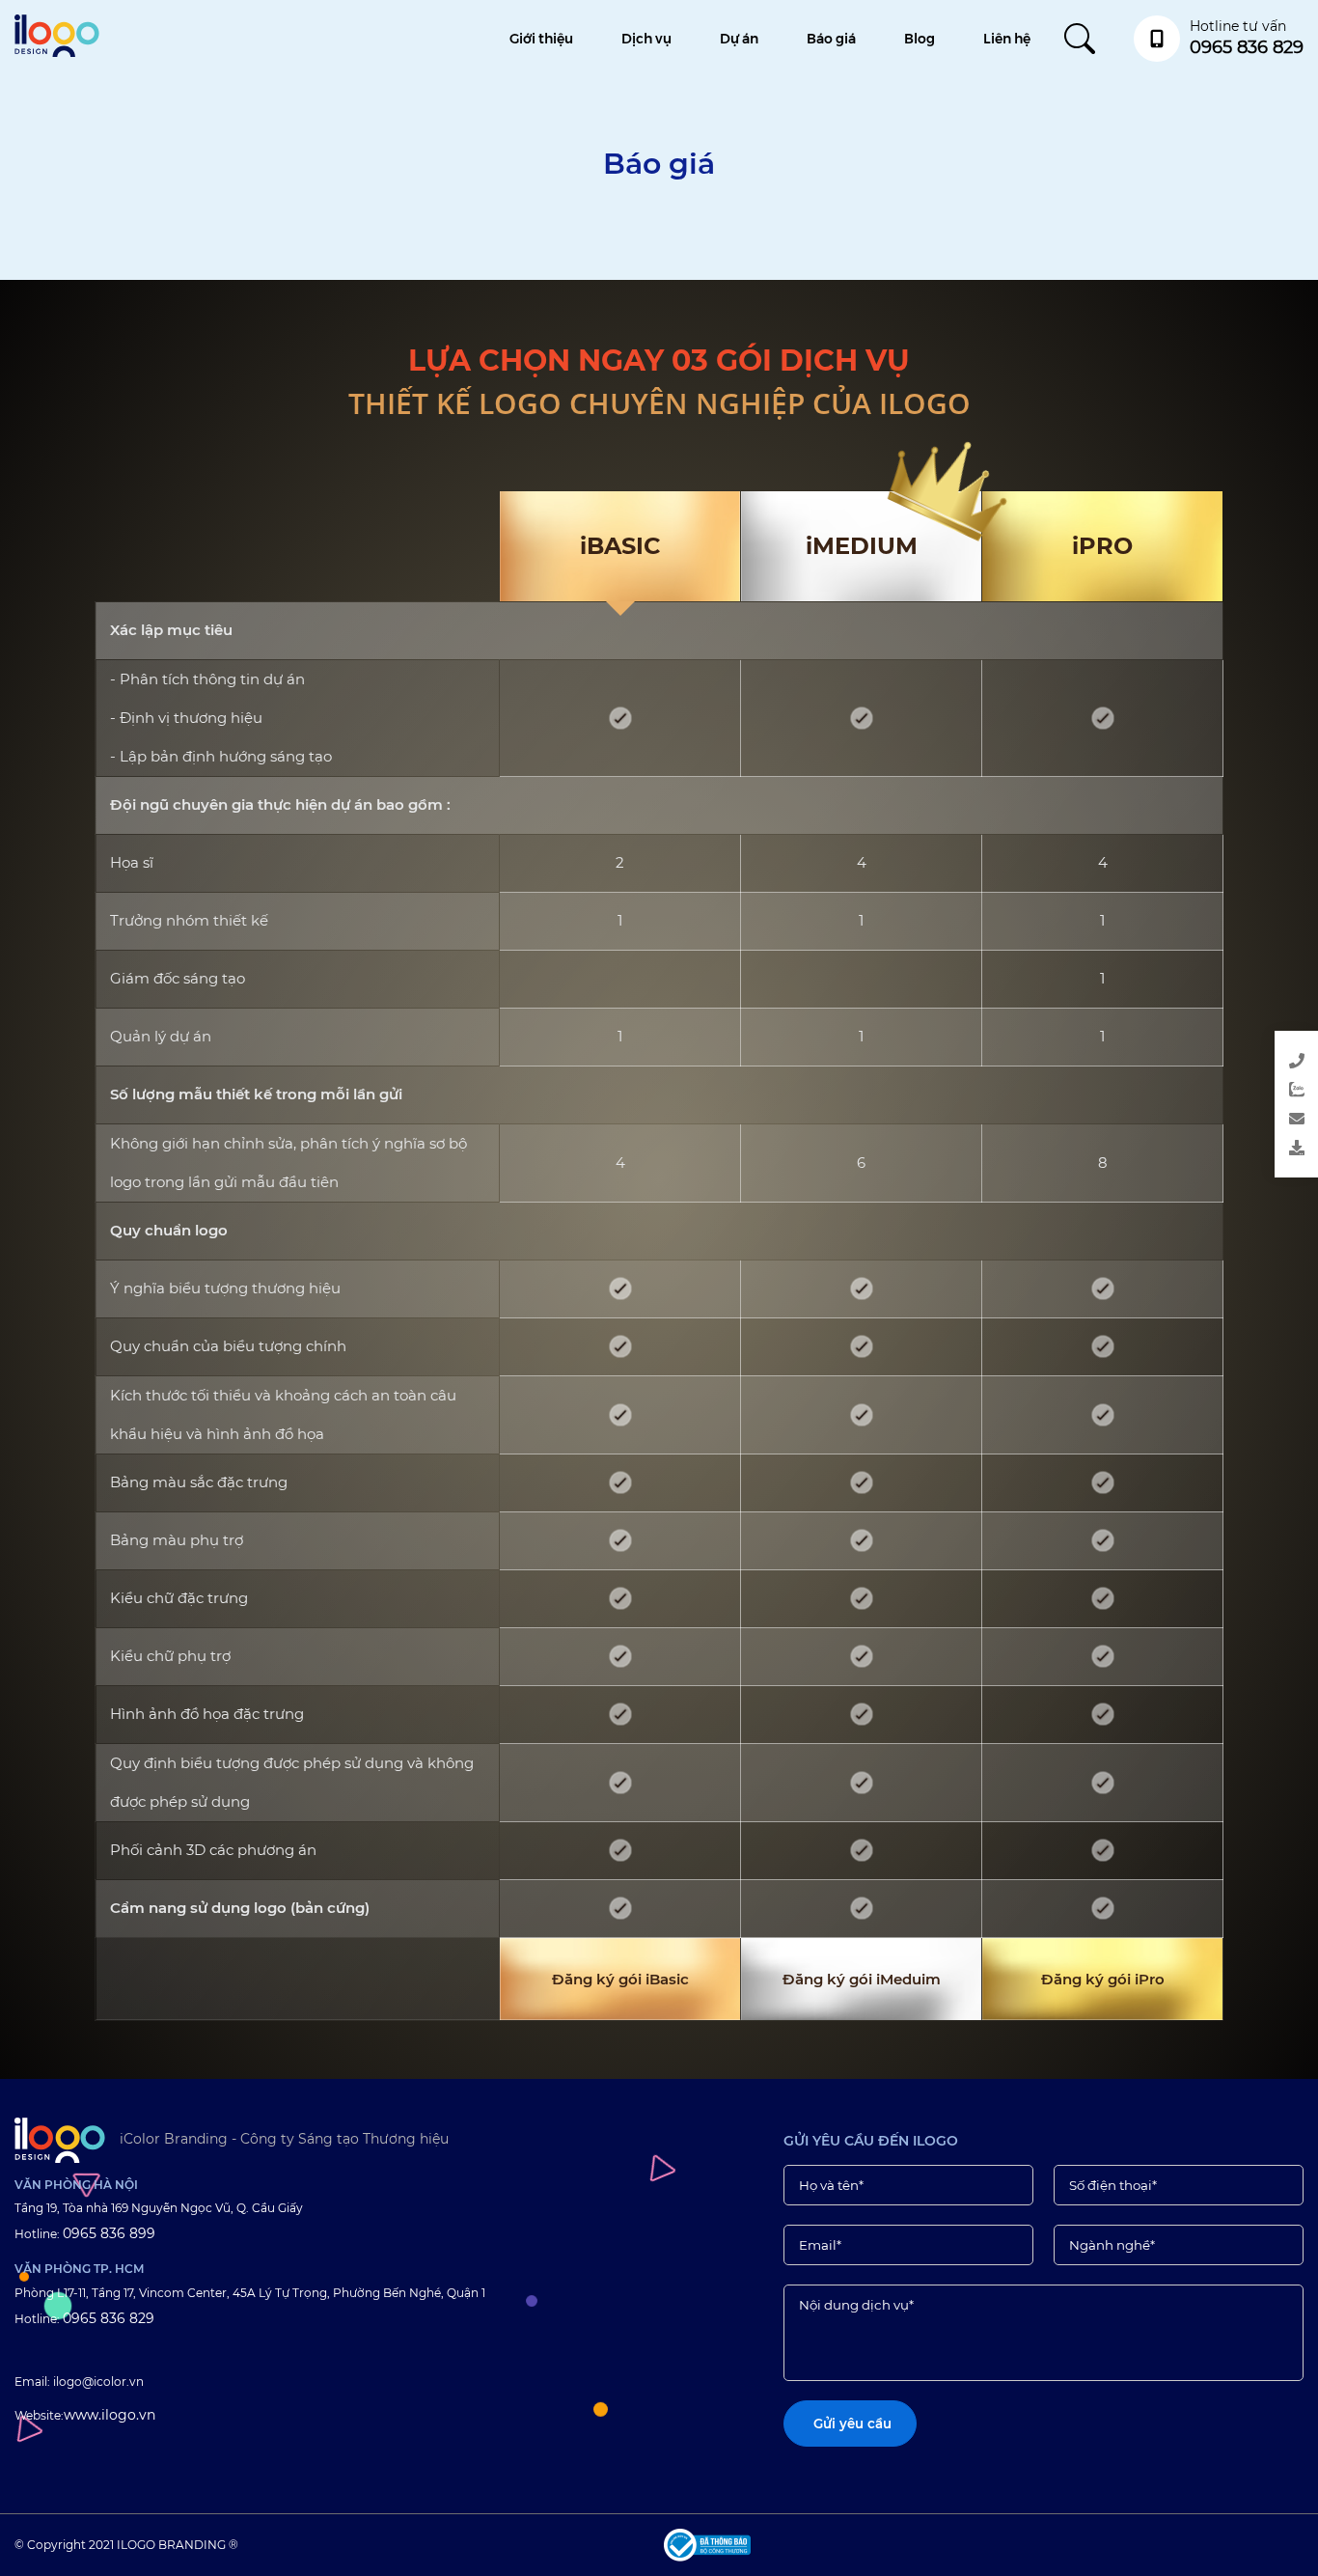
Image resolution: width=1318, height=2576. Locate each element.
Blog (920, 39)
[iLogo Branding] (60, 2140)
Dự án (739, 39)
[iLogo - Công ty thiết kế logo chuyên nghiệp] (57, 52)
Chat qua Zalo (1220, 1094)
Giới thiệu (541, 39)
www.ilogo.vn (110, 2415)
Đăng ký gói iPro (1103, 1979)
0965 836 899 (109, 2233)
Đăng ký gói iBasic (620, 1979)
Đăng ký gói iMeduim (862, 1979)
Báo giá (831, 39)
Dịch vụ (646, 39)
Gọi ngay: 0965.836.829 (1220, 1065)
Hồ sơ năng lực (1220, 1151)
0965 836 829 (109, 2318)
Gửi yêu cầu (1220, 1122)
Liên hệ (1007, 39)
